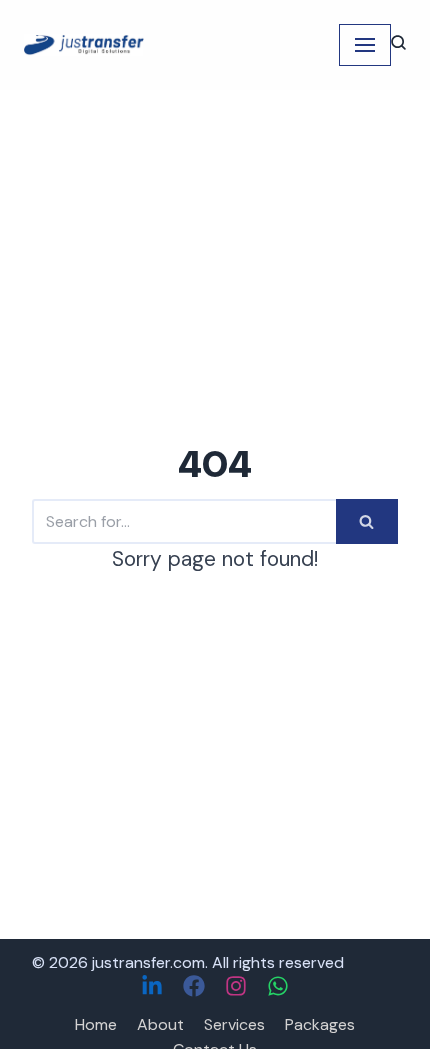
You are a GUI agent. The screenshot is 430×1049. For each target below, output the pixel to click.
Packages (320, 1024)
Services (234, 1024)
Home (96, 1024)
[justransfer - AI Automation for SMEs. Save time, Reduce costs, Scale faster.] (84, 44)
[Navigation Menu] (365, 45)
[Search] (367, 521)
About (160, 1024)
